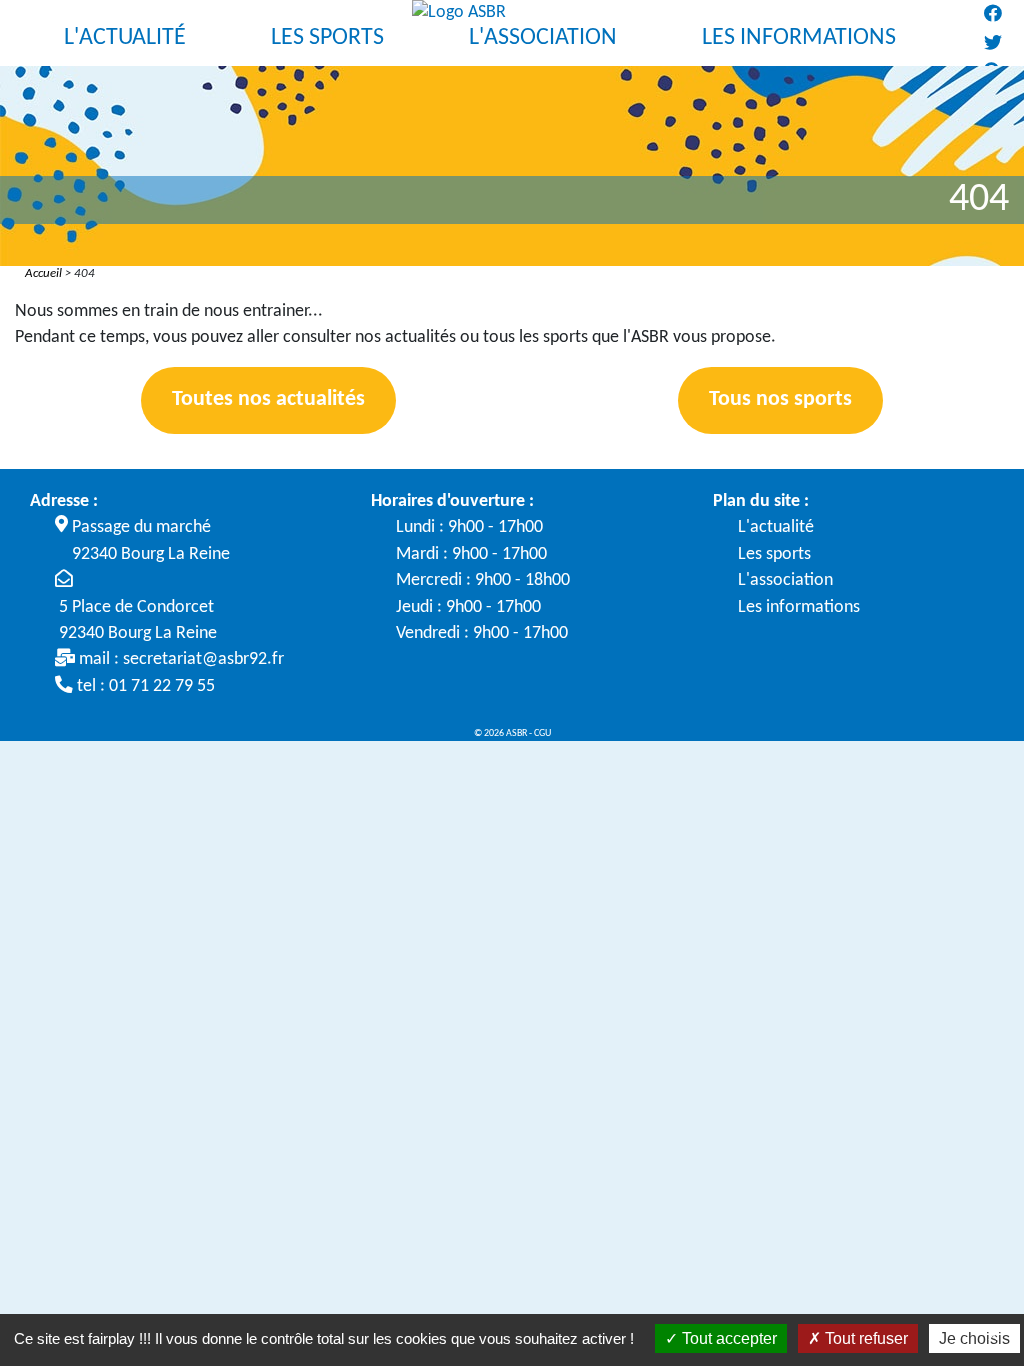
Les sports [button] (327, 38)
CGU (542, 733)
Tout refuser (864, 1338)
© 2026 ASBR (501, 733)
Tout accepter (727, 1338)
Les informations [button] (799, 38)
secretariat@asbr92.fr (203, 659)
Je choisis (974, 1338)
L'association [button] (543, 38)
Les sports (774, 554)
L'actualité (776, 527)
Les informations (799, 607)
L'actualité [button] (125, 38)
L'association (785, 580)
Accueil (43, 273)
